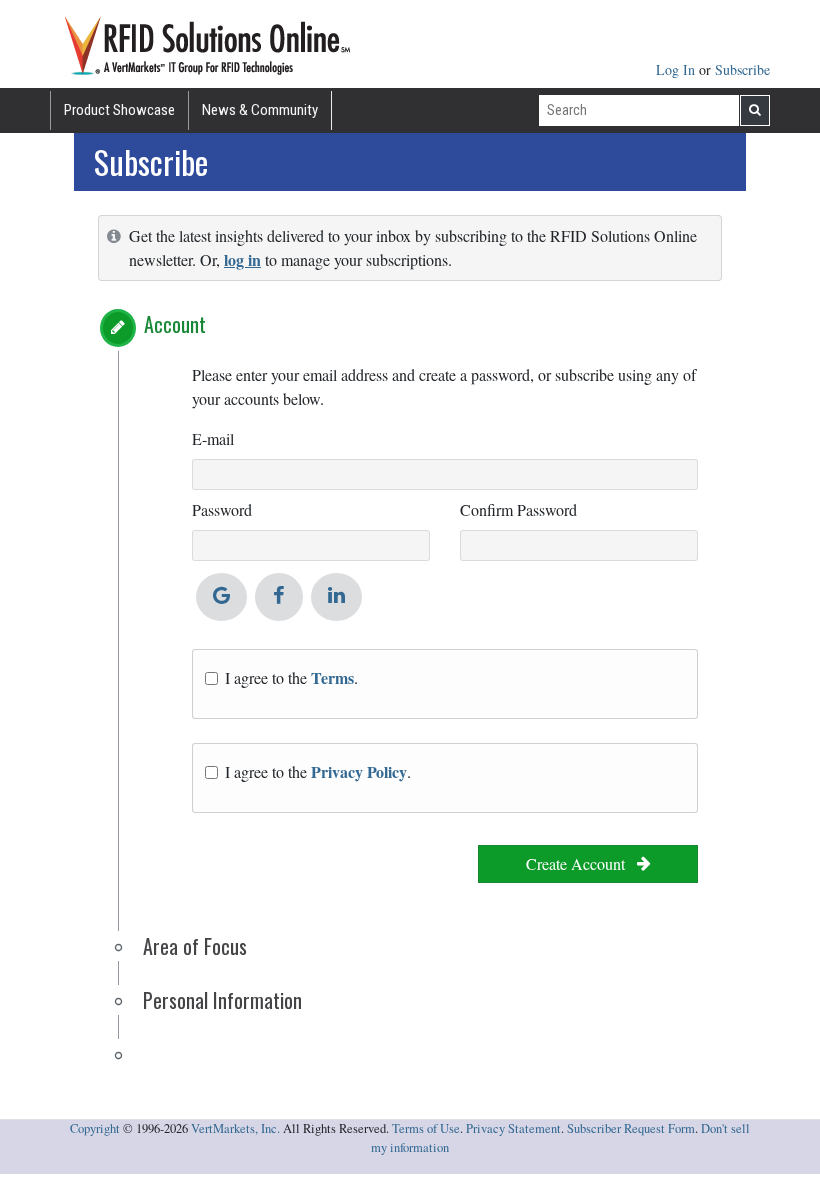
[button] (118, 328)
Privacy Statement (513, 1128)
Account (175, 324)
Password (222, 509)
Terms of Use (426, 1128)
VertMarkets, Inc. (235, 1128)
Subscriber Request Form (631, 1128)
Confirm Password (518, 509)
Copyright (95, 1128)
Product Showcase (119, 110)
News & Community (260, 110)
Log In (677, 69)
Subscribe (742, 69)
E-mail (213, 438)
